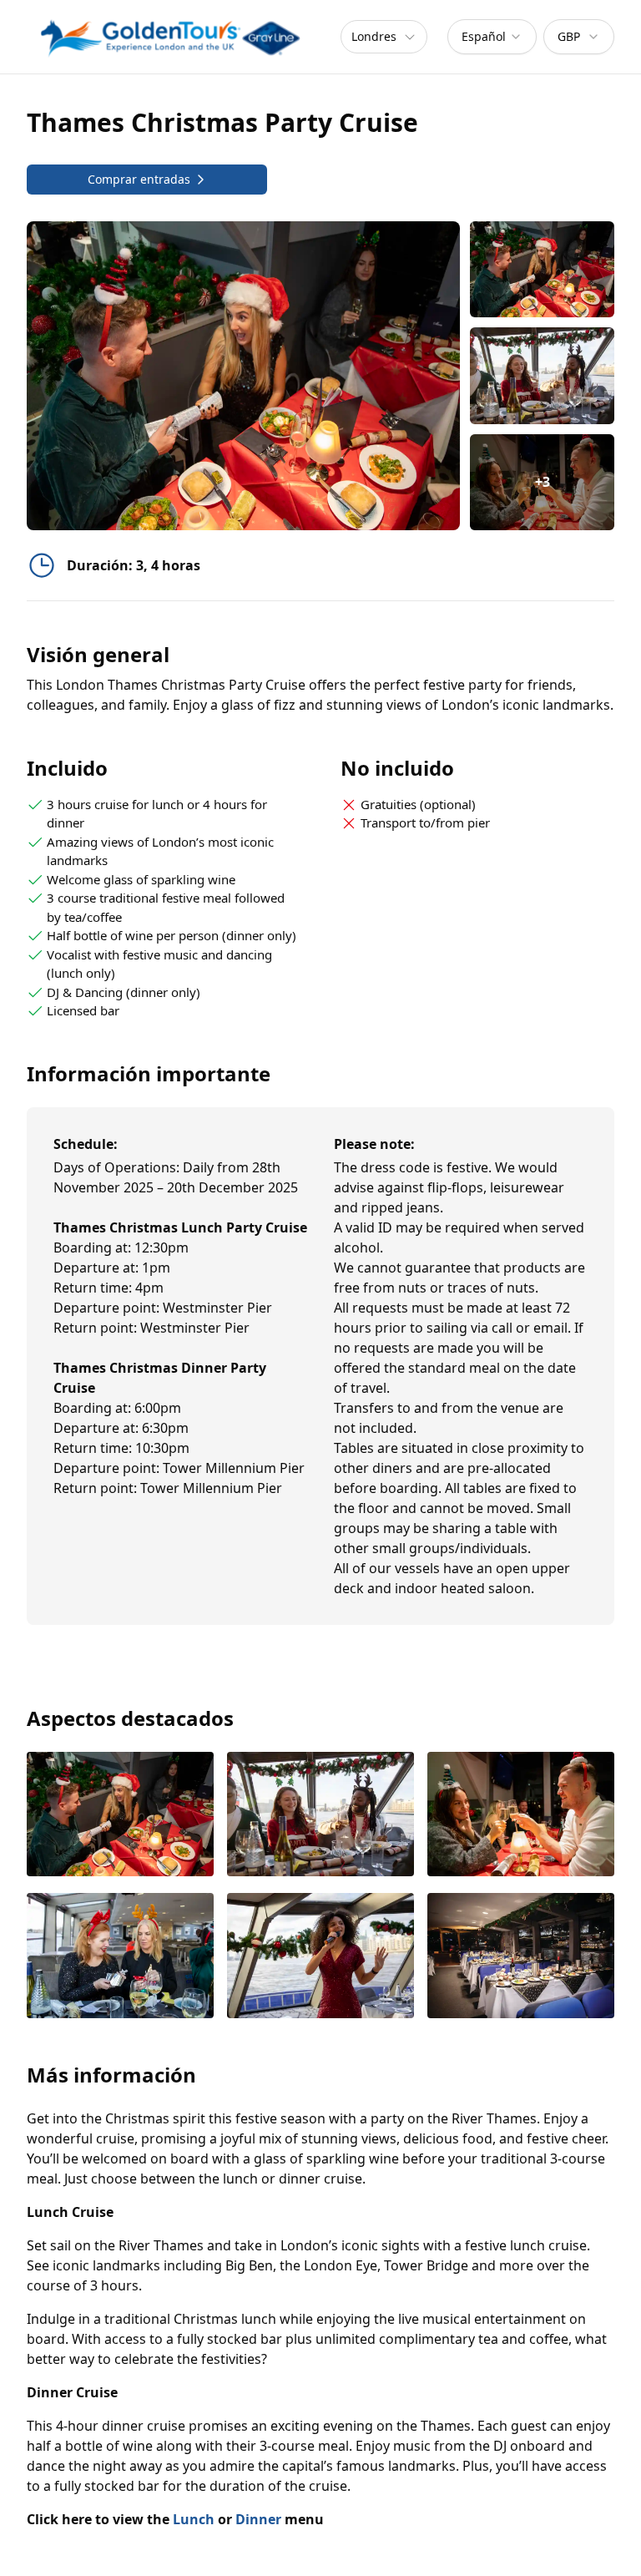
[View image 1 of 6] (542, 269)
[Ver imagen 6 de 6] (521, 1957)
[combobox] (492, 37)
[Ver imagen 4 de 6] (120, 1957)
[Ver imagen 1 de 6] (120, 1816)
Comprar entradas (139, 179)
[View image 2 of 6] (542, 375)
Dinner (258, 2519)
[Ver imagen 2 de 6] (320, 1816)
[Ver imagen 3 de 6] (521, 1816)
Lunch (194, 2519)
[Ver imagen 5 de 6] (320, 1957)
